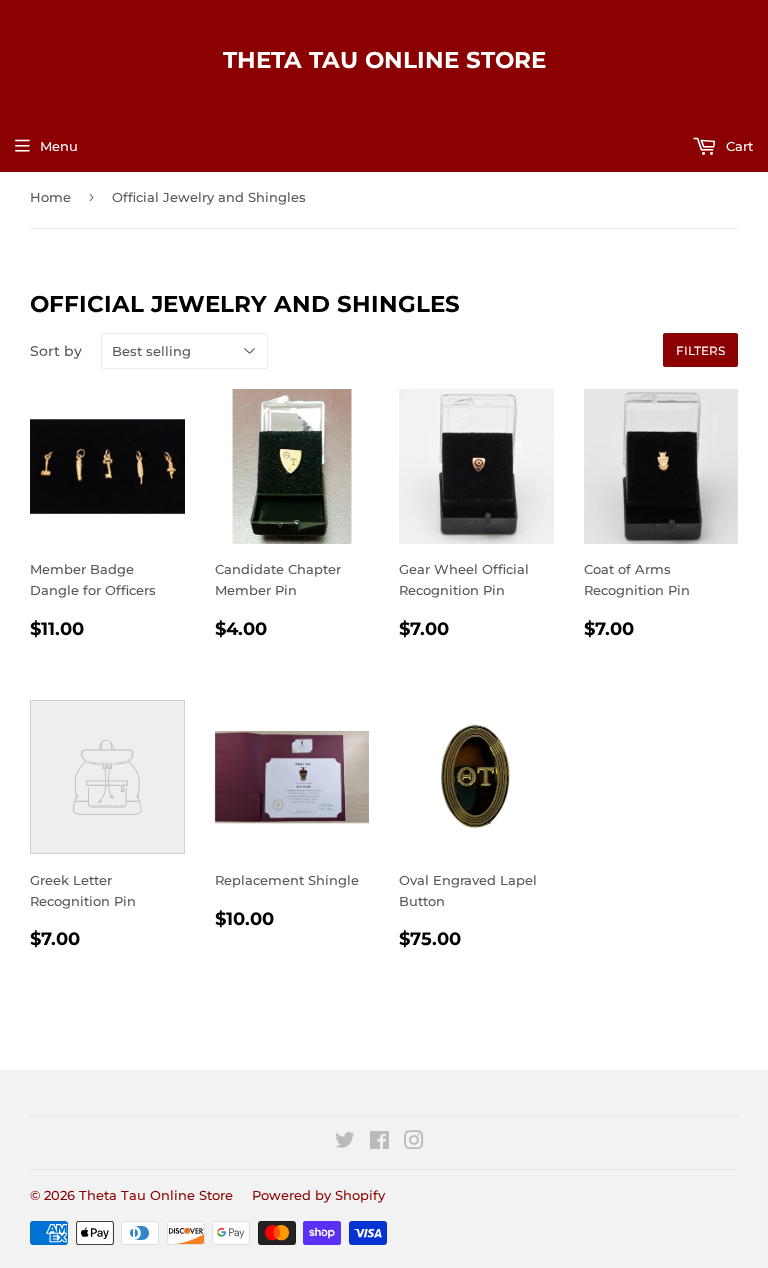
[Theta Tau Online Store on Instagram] (414, 1143)
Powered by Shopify (318, 1195)
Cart (737, 146)
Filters (700, 350)
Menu (59, 146)
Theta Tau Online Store (384, 60)
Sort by (56, 351)
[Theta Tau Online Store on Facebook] (379, 1143)
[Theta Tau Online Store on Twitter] (345, 1143)
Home (50, 197)
